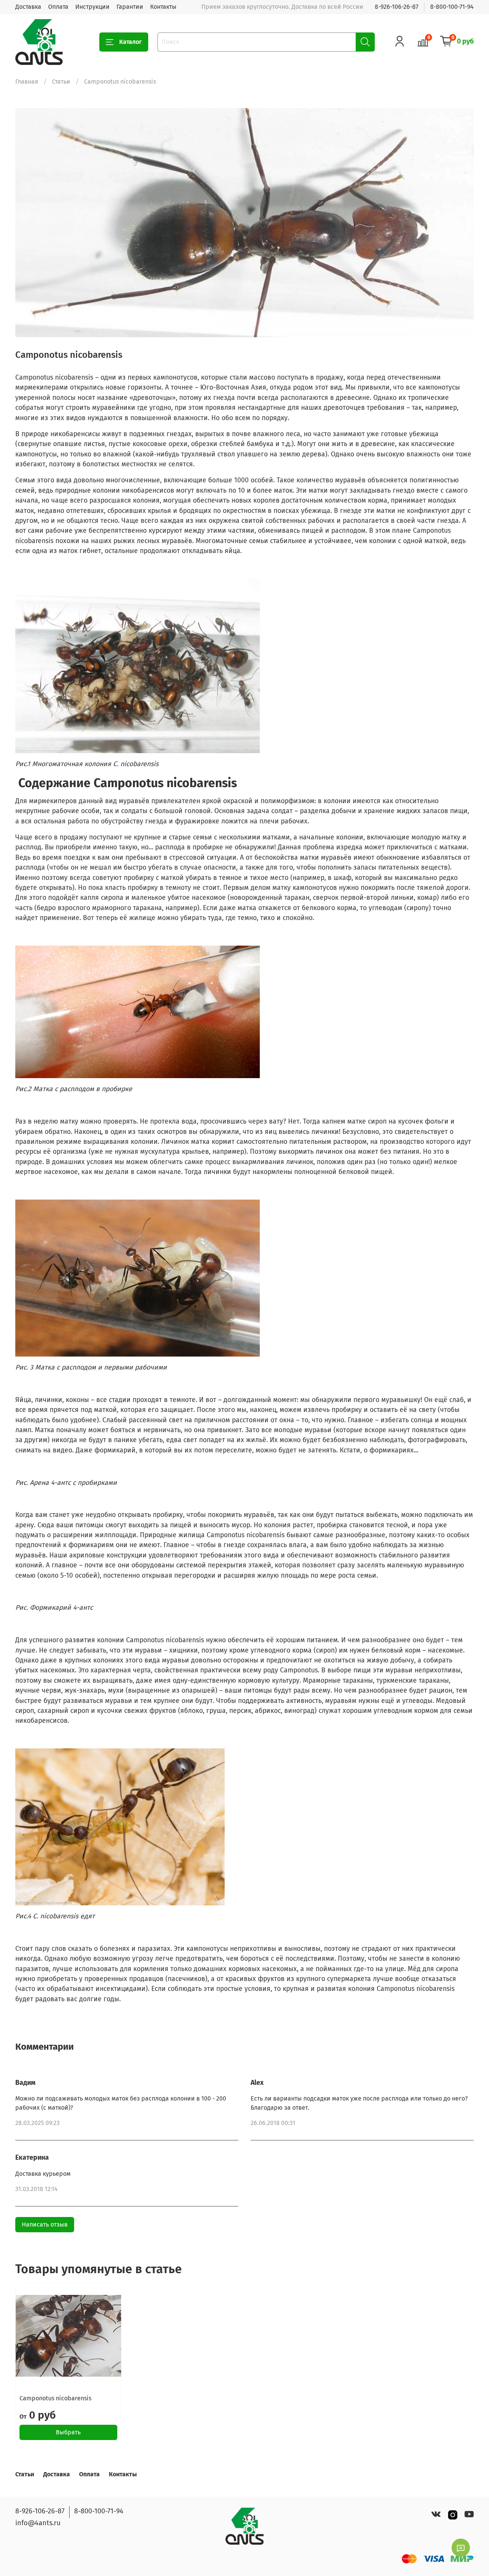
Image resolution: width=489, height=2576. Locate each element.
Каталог (130, 42)
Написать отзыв (45, 2224)
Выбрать (68, 2432)
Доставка (28, 7)
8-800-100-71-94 (452, 7)
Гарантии (130, 7)
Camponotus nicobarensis (55, 2398)
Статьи (61, 82)
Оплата (58, 7)
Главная (27, 82)
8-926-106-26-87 (397, 7)
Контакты (163, 7)
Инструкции (92, 7)
